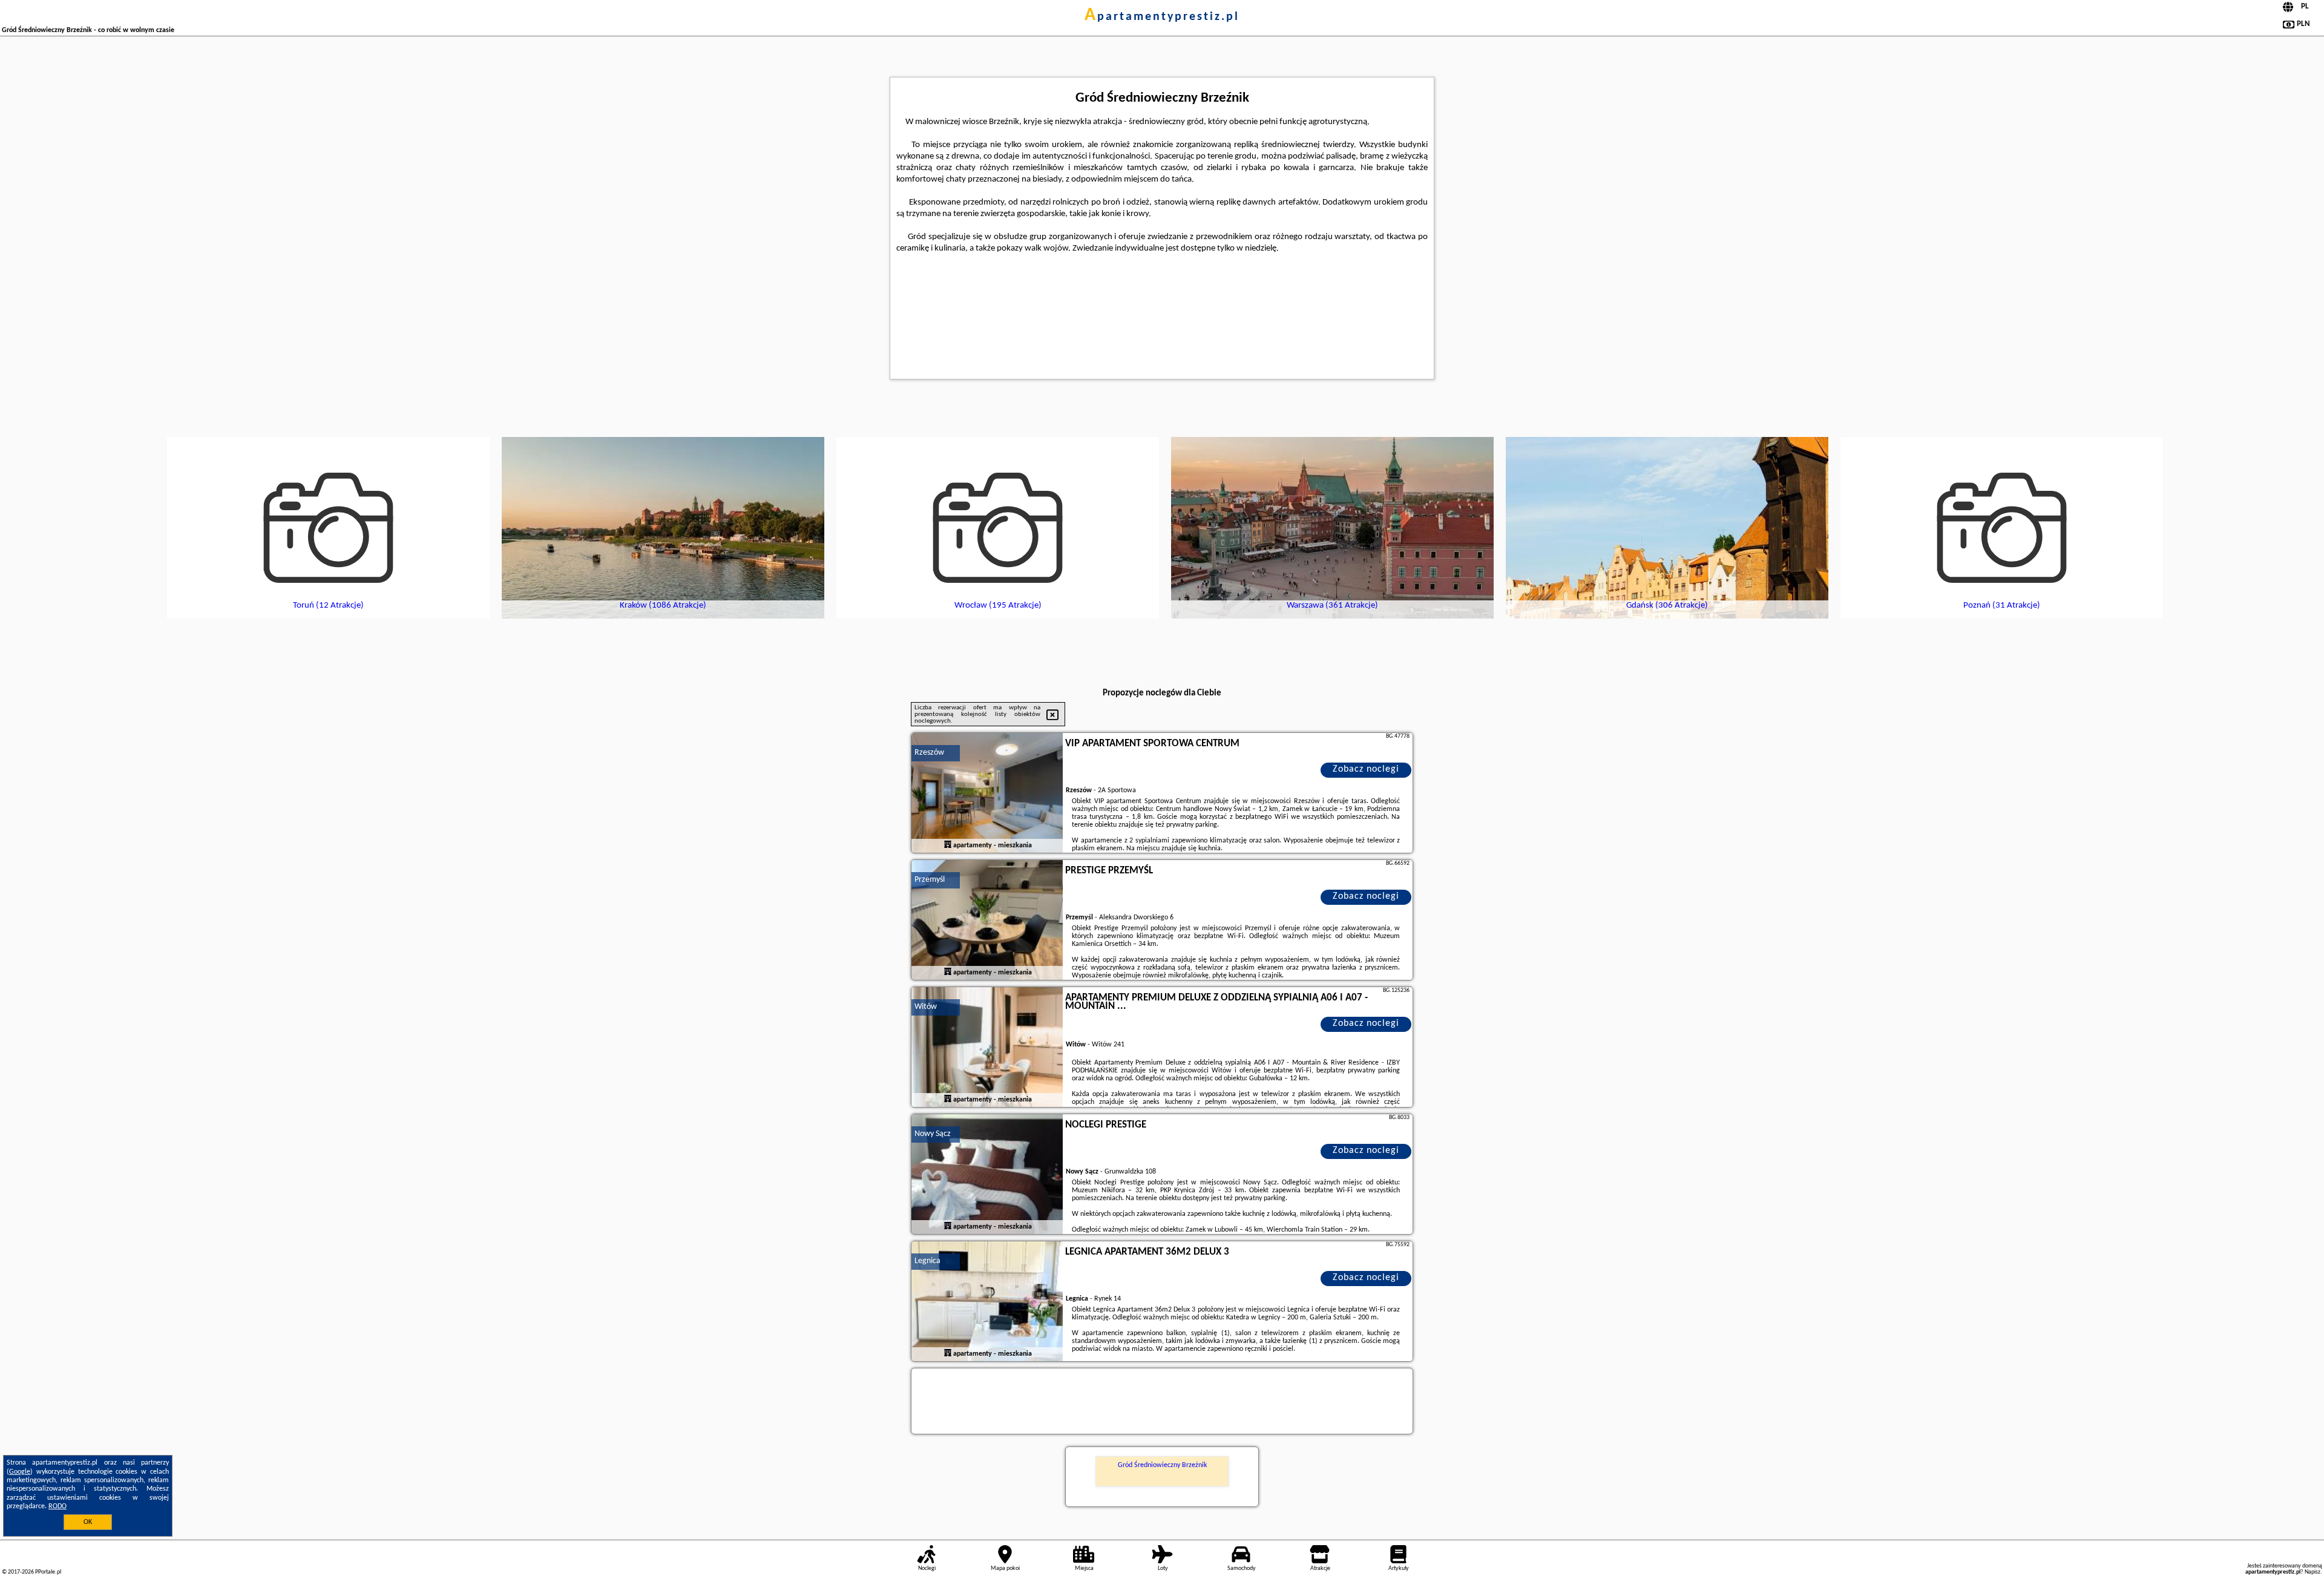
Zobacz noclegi (1366, 769)
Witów (926, 1007)
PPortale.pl (48, 1572)
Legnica (927, 1261)
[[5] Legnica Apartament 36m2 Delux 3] (987, 1302)
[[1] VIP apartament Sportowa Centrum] (987, 793)
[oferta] (948, 845)
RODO (57, 1506)
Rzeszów (929, 753)
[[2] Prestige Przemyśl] (987, 921)
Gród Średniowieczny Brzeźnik (1162, 1465)
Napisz (2313, 1572)
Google (20, 1472)
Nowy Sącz (933, 1134)
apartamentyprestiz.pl (1162, 17)
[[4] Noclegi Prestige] (987, 1175)
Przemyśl (930, 880)
